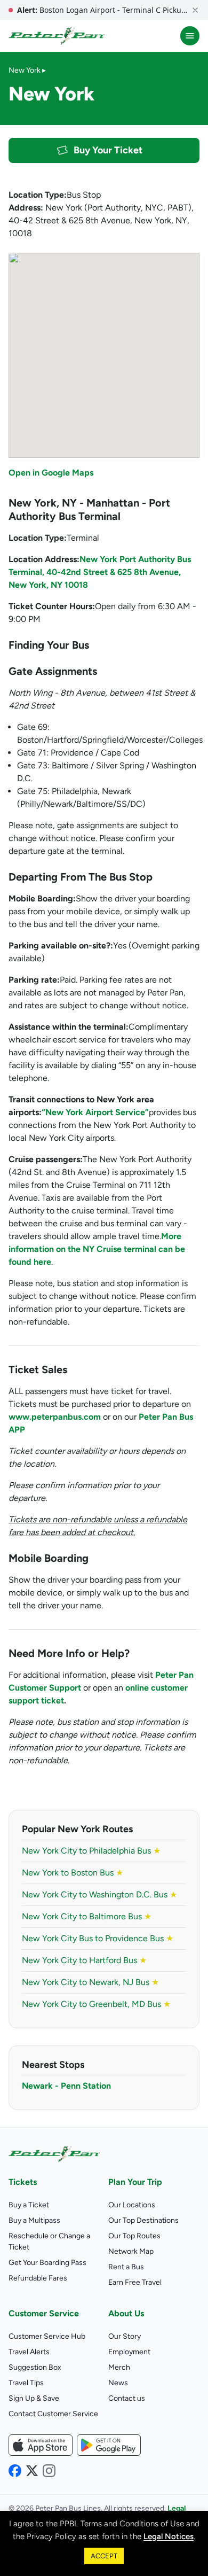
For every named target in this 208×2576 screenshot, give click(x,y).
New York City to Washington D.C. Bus (99, 1894)
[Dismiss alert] (195, 10)
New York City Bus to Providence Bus (98, 1938)
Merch (119, 2367)
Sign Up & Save (34, 2398)
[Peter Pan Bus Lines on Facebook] (15, 2471)
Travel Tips (26, 2383)
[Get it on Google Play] (109, 2445)
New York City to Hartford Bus (84, 1960)
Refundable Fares (38, 2278)
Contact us (127, 2398)
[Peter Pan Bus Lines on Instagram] (49, 2471)
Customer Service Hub (47, 2336)
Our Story (125, 2336)
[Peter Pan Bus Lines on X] (32, 2471)
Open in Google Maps (51, 473)
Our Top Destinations (143, 2220)
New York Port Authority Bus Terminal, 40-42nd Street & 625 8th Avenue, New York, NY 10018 (100, 572)
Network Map (131, 2251)
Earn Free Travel (135, 2282)
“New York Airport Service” (95, 1112)
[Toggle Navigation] (190, 36)
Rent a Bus (126, 2267)
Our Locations (132, 2205)
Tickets (23, 2182)
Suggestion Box (35, 2367)
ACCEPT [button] (104, 2556)
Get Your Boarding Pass (47, 2263)
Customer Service (44, 2313)
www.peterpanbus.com (55, 1417)
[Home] (57, 36)
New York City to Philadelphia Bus (91, 1851)
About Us (126, 2313)
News (118, 2383)
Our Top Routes (134, 2236)
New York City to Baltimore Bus (87, 1916)
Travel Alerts (29, 2352)
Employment (129, 2352)
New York (25, 70)
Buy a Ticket (29, 2205)
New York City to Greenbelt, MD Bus (96, 2004)
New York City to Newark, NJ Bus (90, 1982)
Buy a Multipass (34, 2220)
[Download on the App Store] (41, 2445)
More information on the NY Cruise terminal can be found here (97, 1249)
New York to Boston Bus (73, 1873)
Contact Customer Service (53, 2414)
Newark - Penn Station (66, 2086)
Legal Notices (169, 2536)
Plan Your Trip (135, 2182)
